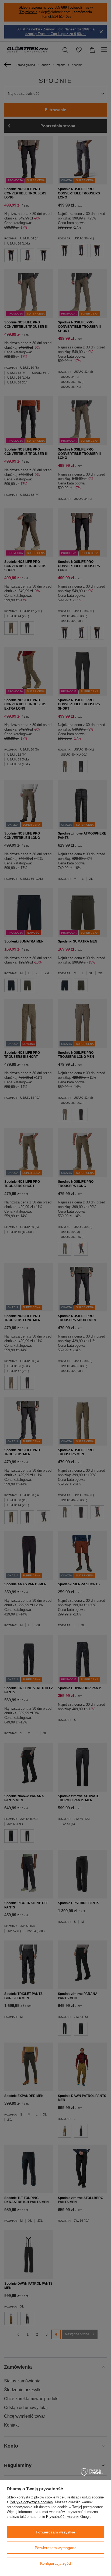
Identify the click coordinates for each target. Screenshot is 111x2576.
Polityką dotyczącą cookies (31, 2502)
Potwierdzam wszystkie (55, 2532)
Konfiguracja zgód (55, 2563)
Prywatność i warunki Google (69, 2517)
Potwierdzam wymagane (56, 2548)
